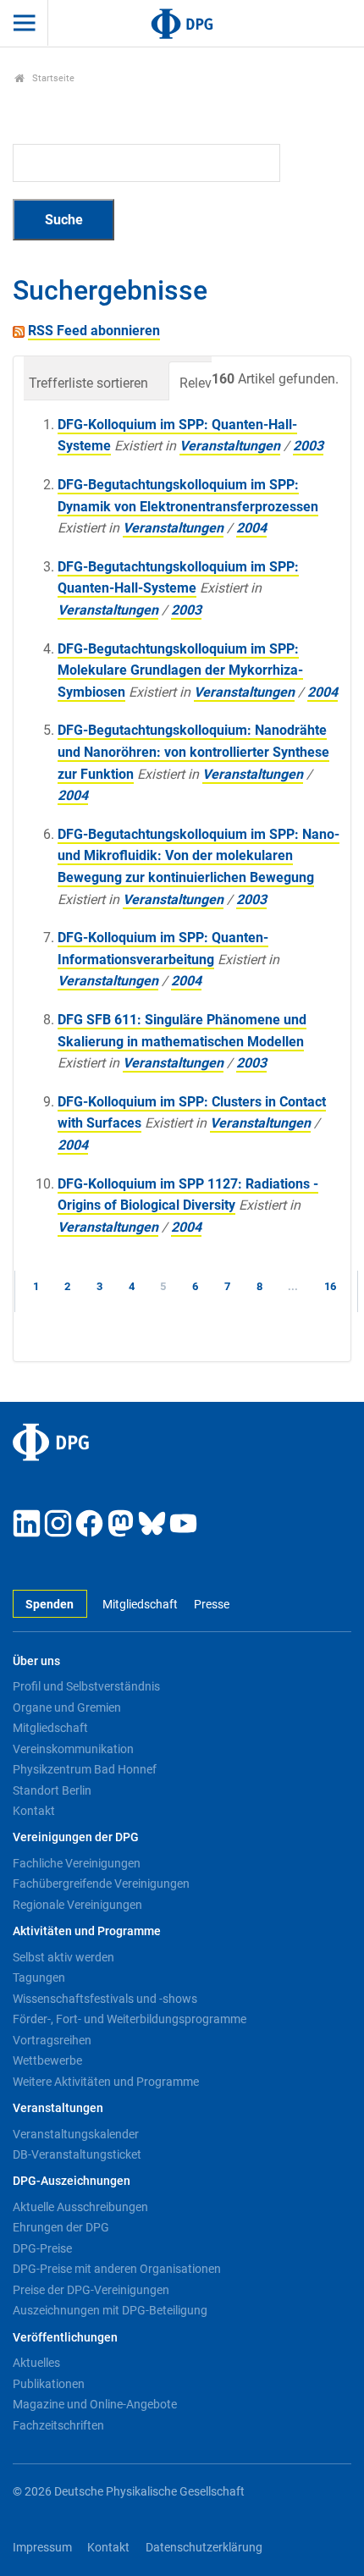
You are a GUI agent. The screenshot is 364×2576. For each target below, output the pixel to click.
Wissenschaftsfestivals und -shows (105, 1999)
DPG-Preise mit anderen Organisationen (117, 2269)
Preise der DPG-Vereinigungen (91, 2290)
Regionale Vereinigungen (77, 1905)
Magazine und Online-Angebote (95, 2404)
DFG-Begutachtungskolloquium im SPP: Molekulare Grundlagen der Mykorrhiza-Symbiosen (180, 670)
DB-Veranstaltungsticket (77, 2154)
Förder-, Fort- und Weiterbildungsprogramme (130, 2019)
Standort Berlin (52, 1790)
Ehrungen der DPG (61, 2227)
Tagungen (39, 1978)
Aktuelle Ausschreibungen (80, 2207)
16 (330, 1286)
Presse (211, 1605)
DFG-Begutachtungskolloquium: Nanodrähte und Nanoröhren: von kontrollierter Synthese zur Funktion (193, 752)
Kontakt (34, 1811)
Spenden (50, 1605)
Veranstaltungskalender (76, 2134)
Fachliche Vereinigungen (77, 1863)
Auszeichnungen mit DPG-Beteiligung (110, 2310)
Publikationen (49, 2384)
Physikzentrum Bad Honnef (85, 1769)
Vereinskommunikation (73, 1749)
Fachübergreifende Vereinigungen (101, 1884)
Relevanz (207, 383)
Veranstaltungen (230, 446)
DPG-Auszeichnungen (72, 2181)
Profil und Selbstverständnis (86, 1686)
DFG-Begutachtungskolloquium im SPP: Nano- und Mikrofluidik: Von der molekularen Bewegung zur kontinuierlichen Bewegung (199, 856)
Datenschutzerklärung (204, 2548)
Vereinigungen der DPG (76, 1837)
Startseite (52, 78)
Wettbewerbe (47, 2060)
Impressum (42, 2548)
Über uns (36, 1661)
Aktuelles (36, 2363)
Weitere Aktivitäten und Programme (106, 2082)
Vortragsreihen (52, 2040)
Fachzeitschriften (58, 2425)
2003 (308, 446)
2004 (251, 528)
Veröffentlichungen (65, 2338)
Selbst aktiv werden (63, 1957)
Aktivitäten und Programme (87, 1931)
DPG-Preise (42, 2248)
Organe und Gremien (67, 1707)
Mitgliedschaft (140, 1605)
